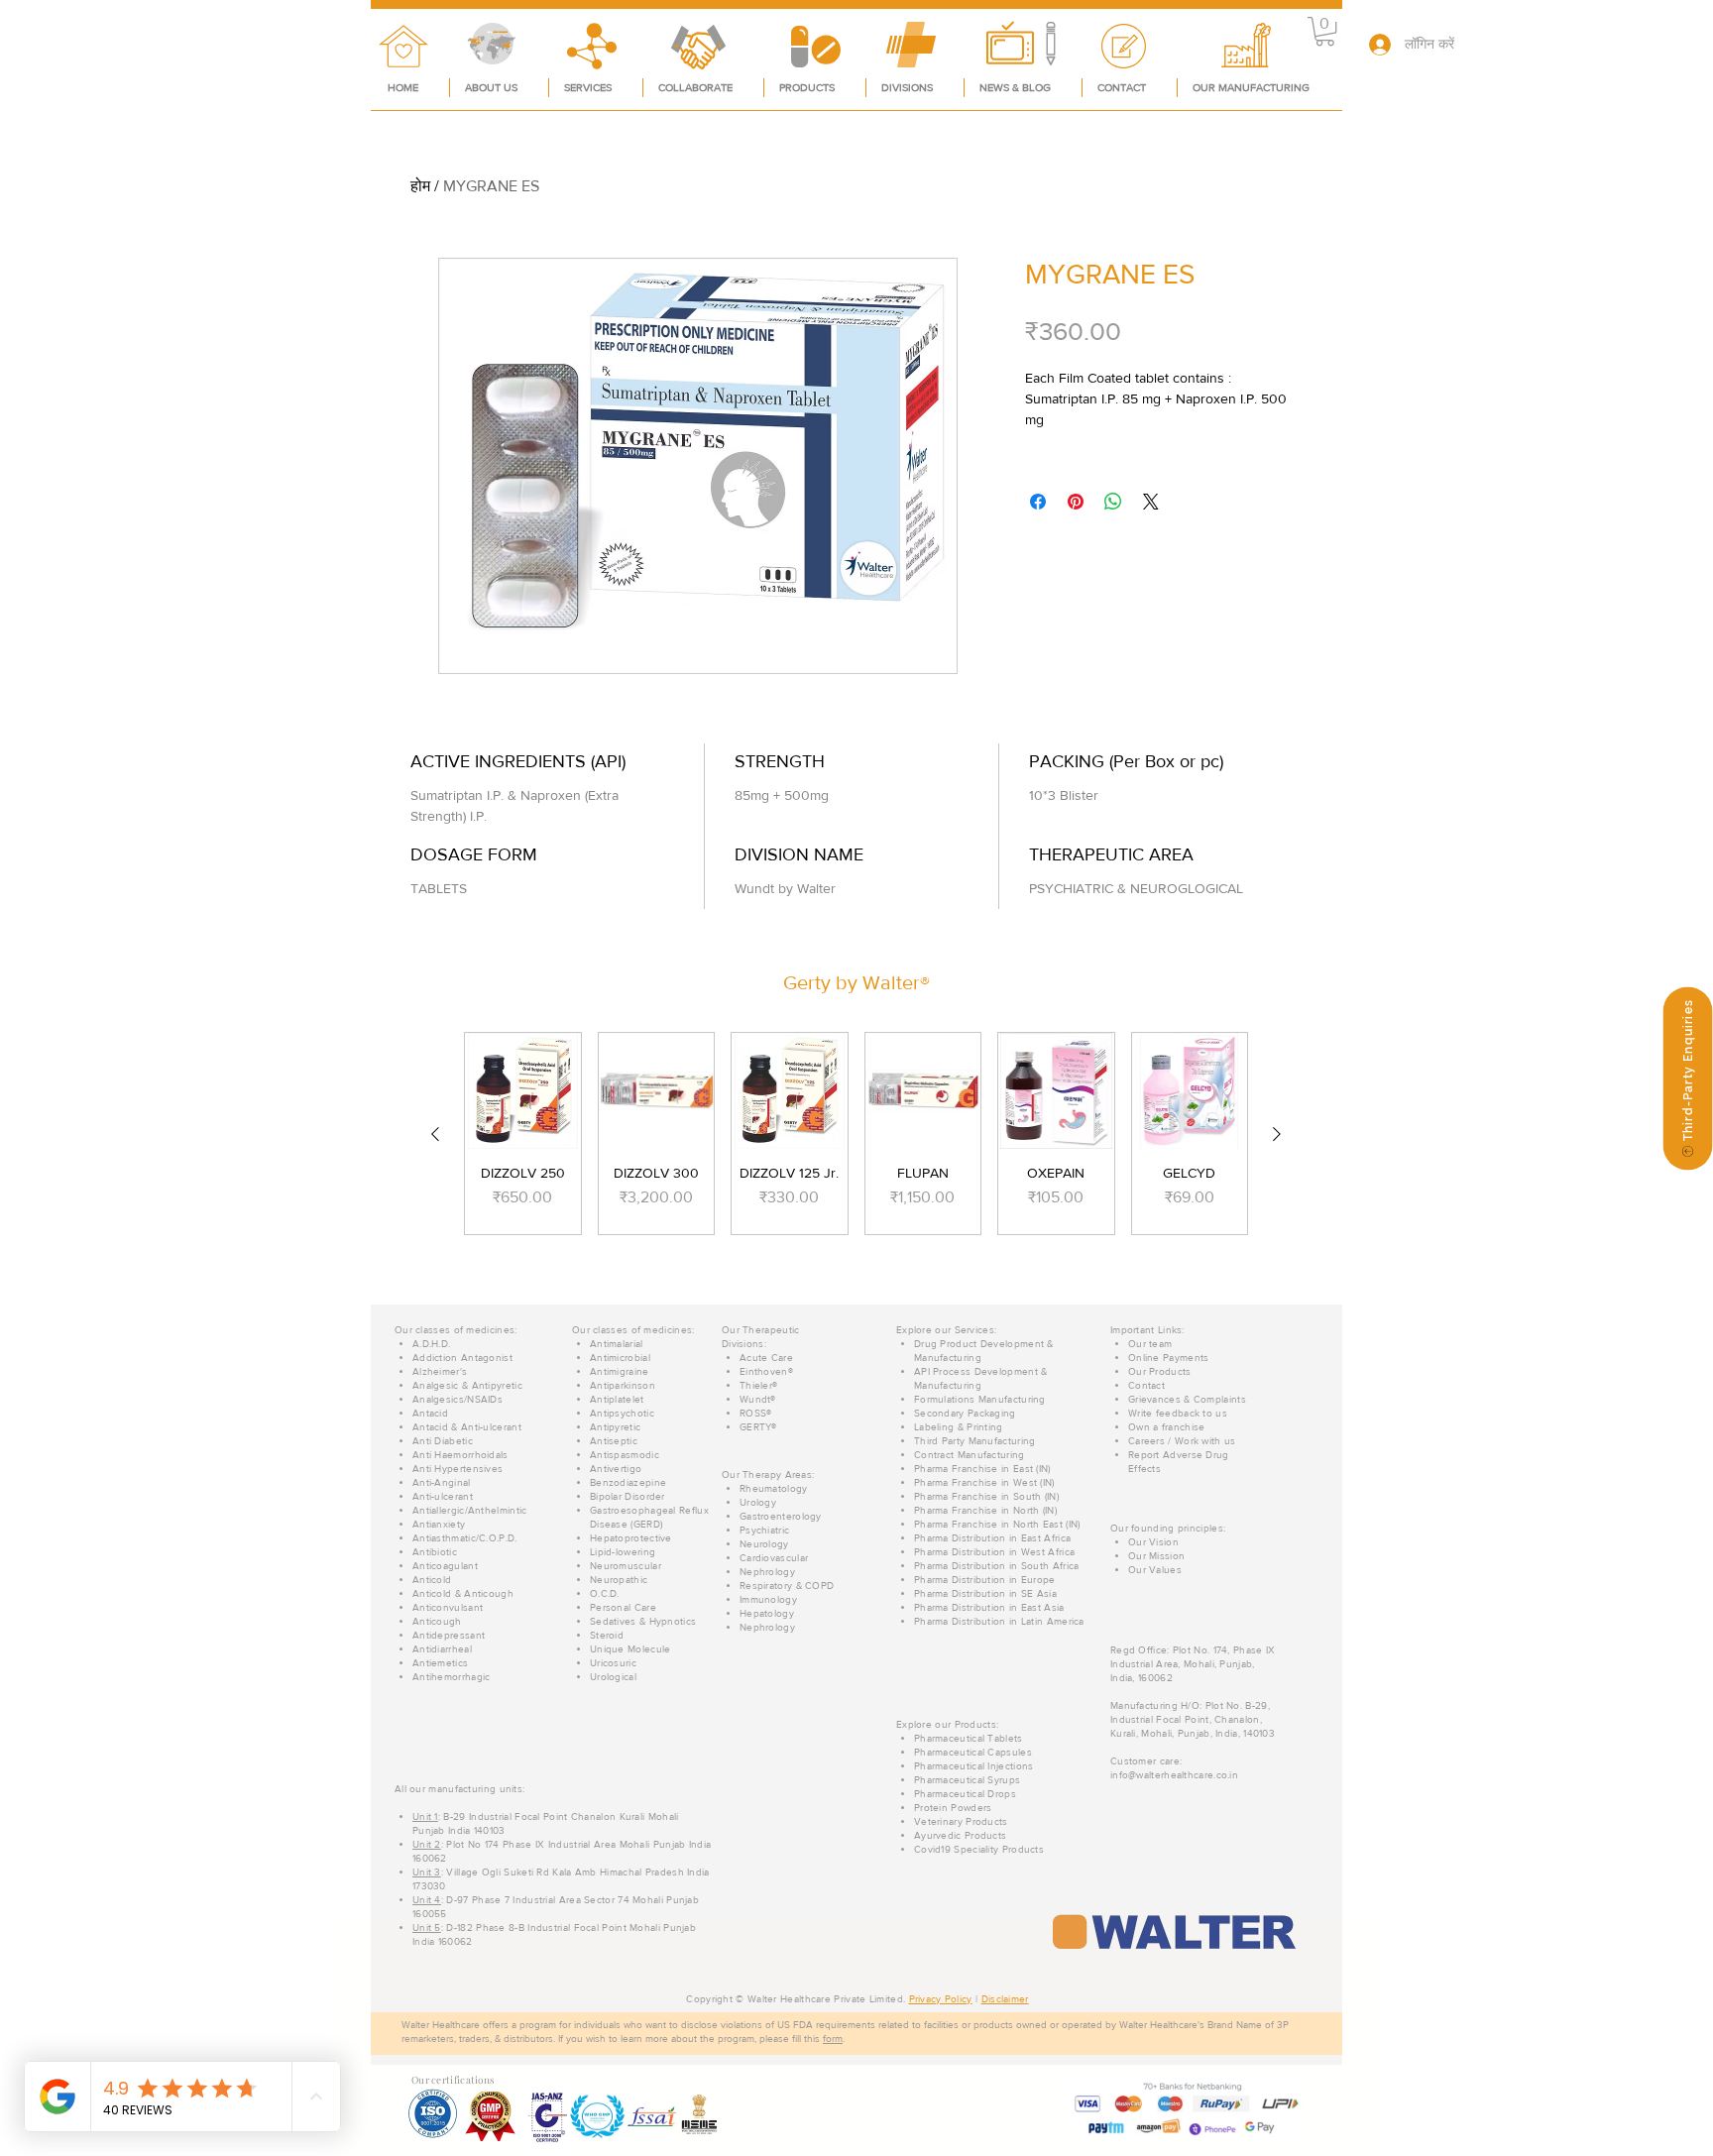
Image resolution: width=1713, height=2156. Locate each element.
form (833, 2039)
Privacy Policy (941, 1999)
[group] (856, 1134)
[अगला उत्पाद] (1277, 1134)
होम (420, 186)
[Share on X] (1151, 502)
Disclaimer (1005, 1999)
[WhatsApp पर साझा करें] (1113, 502)
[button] (1325, 31)
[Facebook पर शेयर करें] (1038, 502)
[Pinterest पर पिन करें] (1076, 502)
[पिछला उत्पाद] (435, 1134)
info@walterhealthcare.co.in (1174, 1775)
